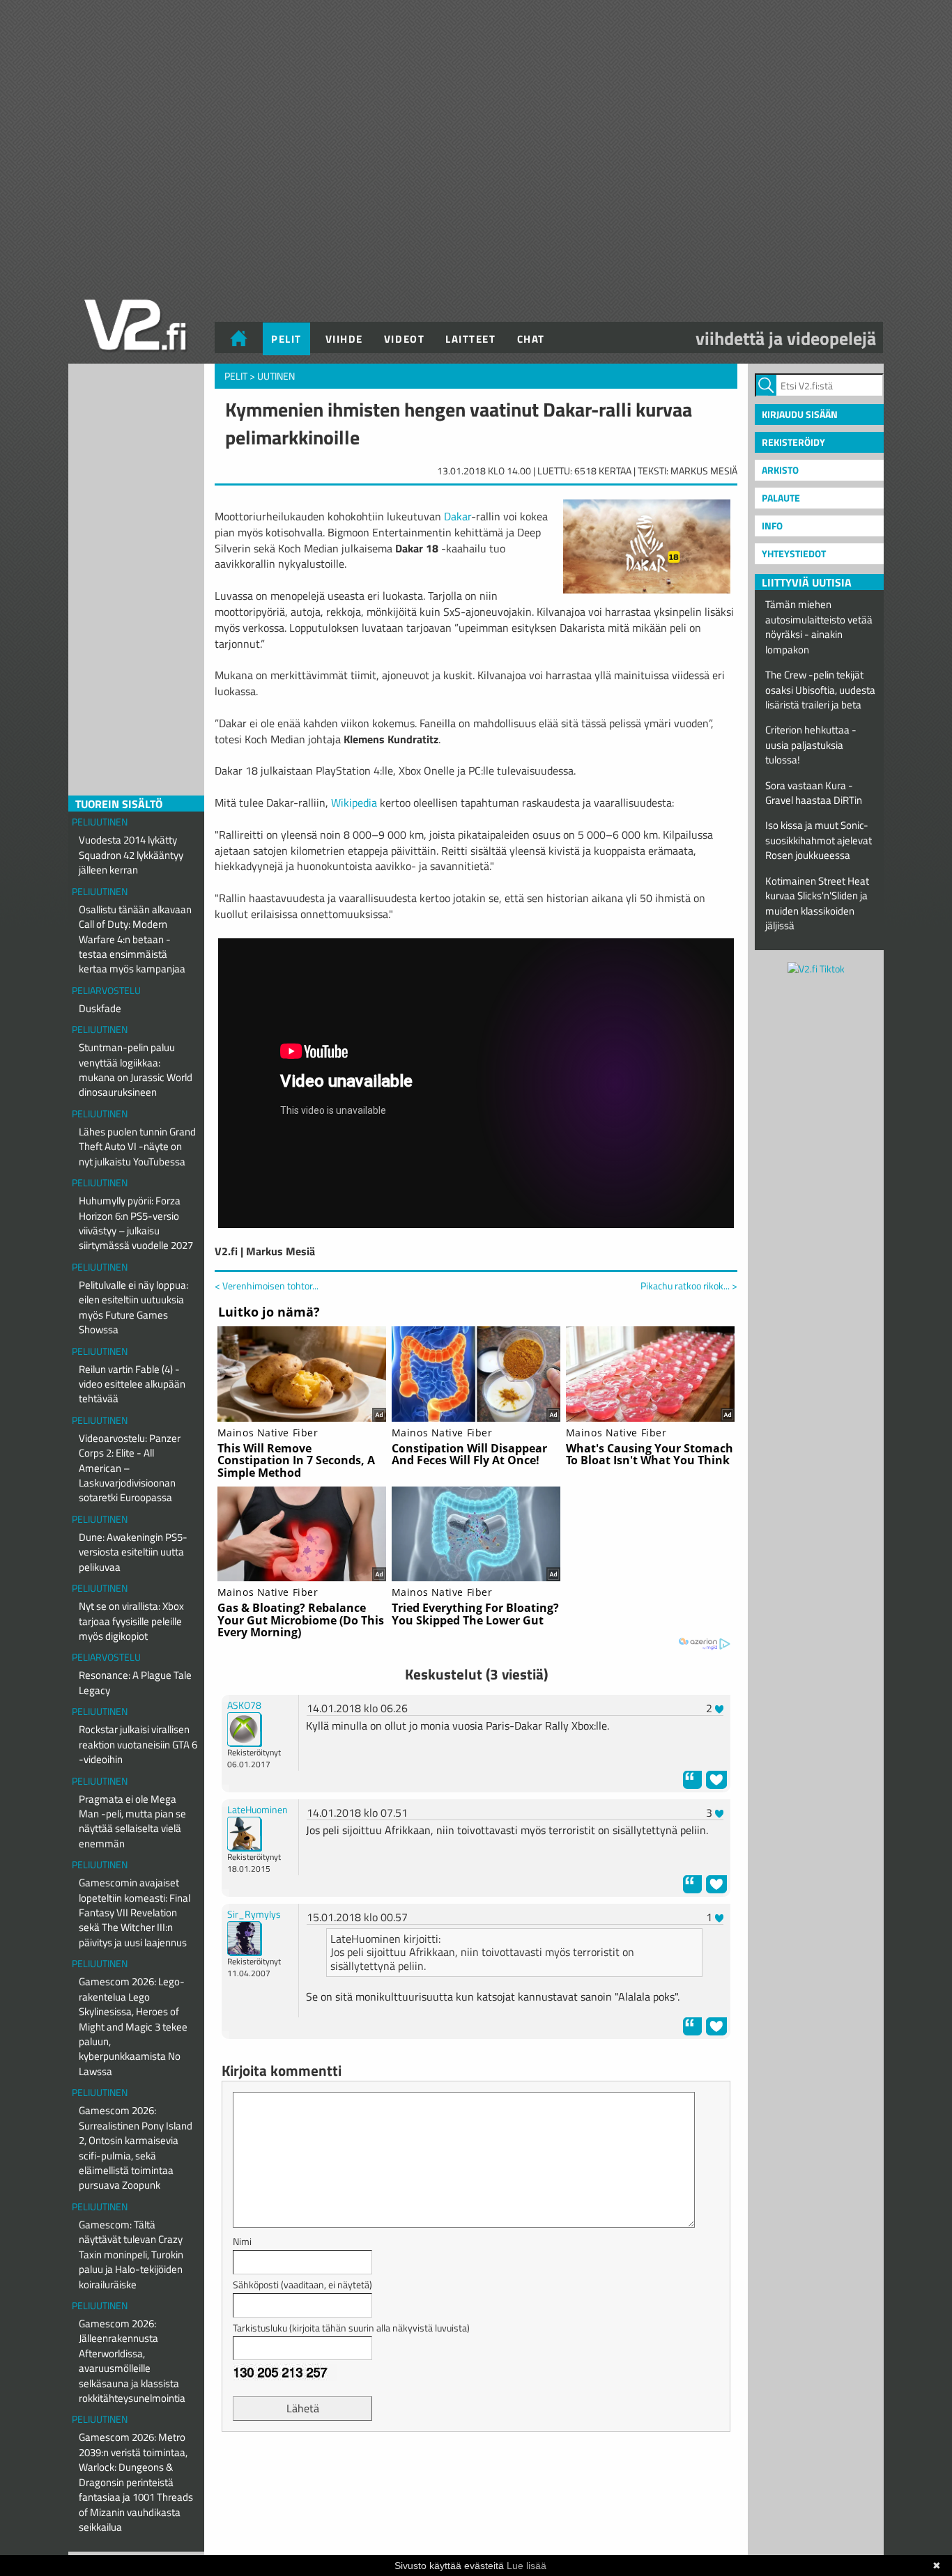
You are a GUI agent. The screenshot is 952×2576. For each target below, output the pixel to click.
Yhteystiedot (794, 553)
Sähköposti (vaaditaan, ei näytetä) (302, 2284)
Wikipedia (354, 802)
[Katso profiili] (245, 1728)
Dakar (458, 516)
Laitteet (470, 339)
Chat (531, 339)
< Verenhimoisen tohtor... (267, 1286)
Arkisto (780, 470)
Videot (404, 339)
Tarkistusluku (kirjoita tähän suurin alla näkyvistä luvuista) (351, 2328)
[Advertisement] (476, 2477)
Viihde (344, 339)
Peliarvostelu (106, 990)
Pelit (286, 339)
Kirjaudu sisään (800, 414)
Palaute (781, 498)
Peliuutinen (100, 822)
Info (772, 526)
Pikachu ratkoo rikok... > (689, 1286)
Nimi (242, 2241)
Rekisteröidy (793, 442)
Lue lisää (527, 2566)
